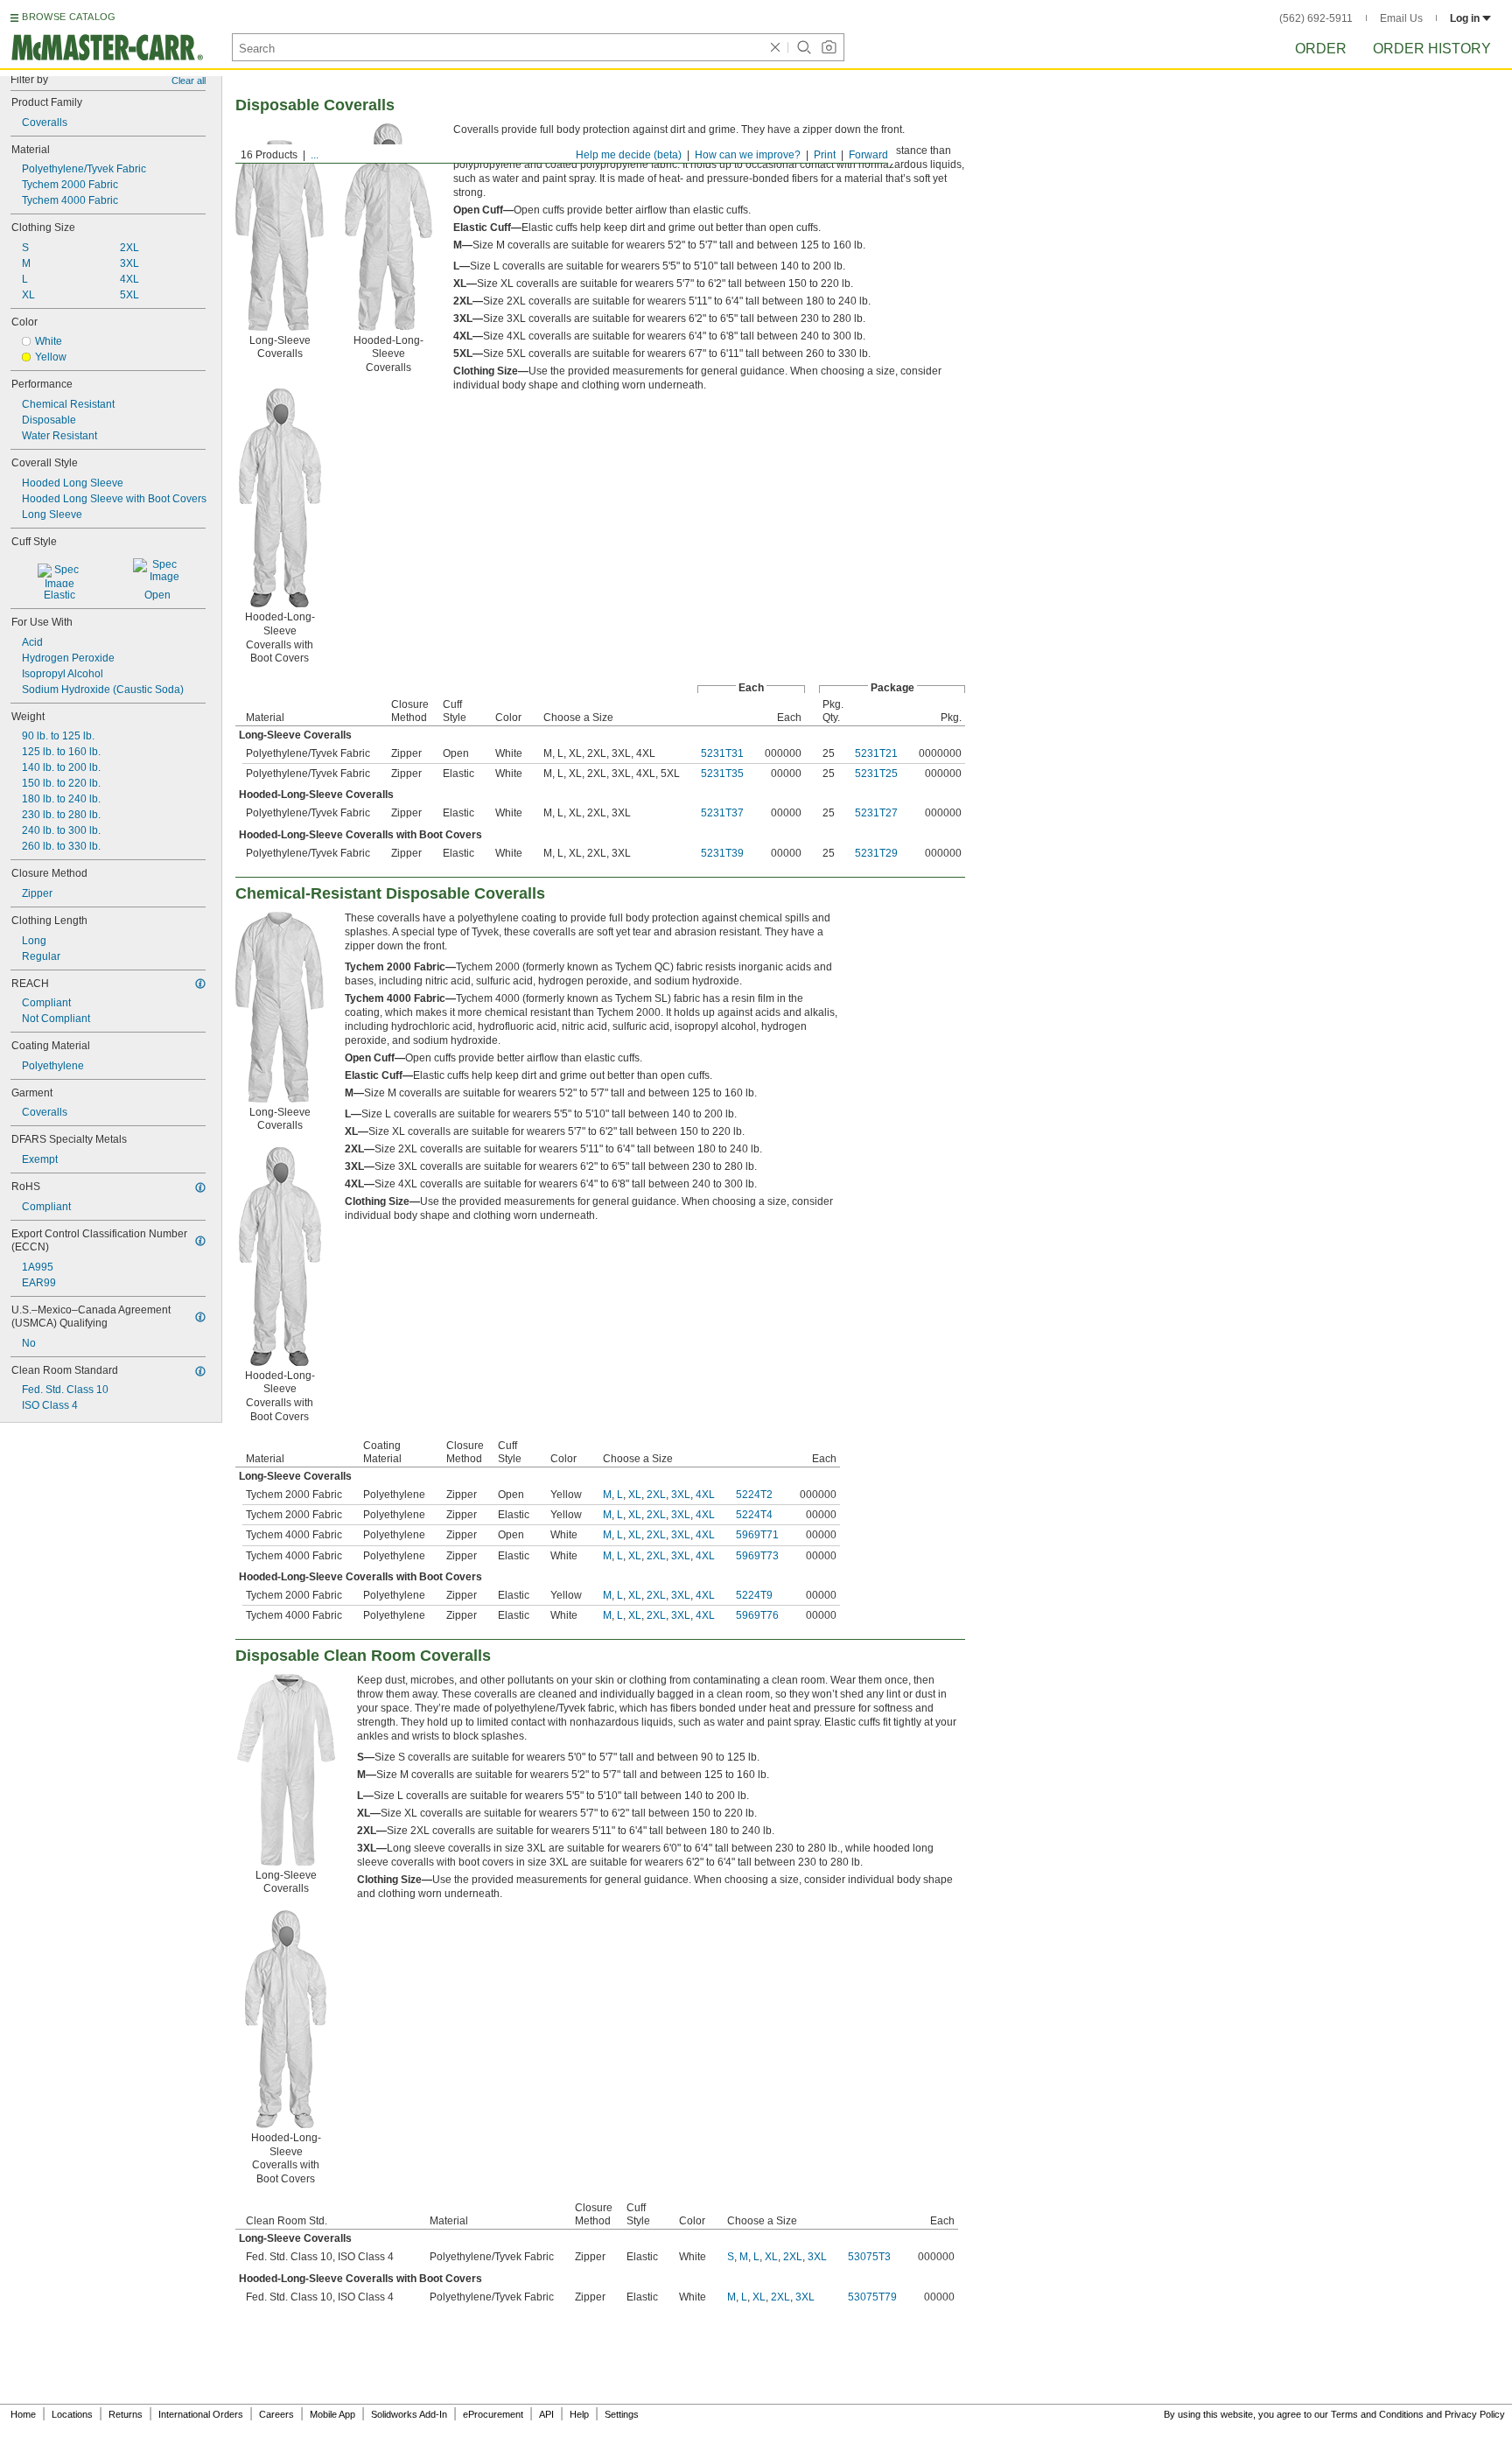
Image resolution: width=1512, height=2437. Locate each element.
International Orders (201, 2414)
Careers (276, 2414)
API (546, 2414)
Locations (72, 2414)
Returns (126, 2414)
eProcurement (493, 2414)
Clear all (189, 81)
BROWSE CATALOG (69, 17)
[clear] (775, 47)
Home (23, 2414)
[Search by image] (829, 47)
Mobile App (332, 2414)
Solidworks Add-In (409, 2414)
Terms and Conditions (1377, 2414)
